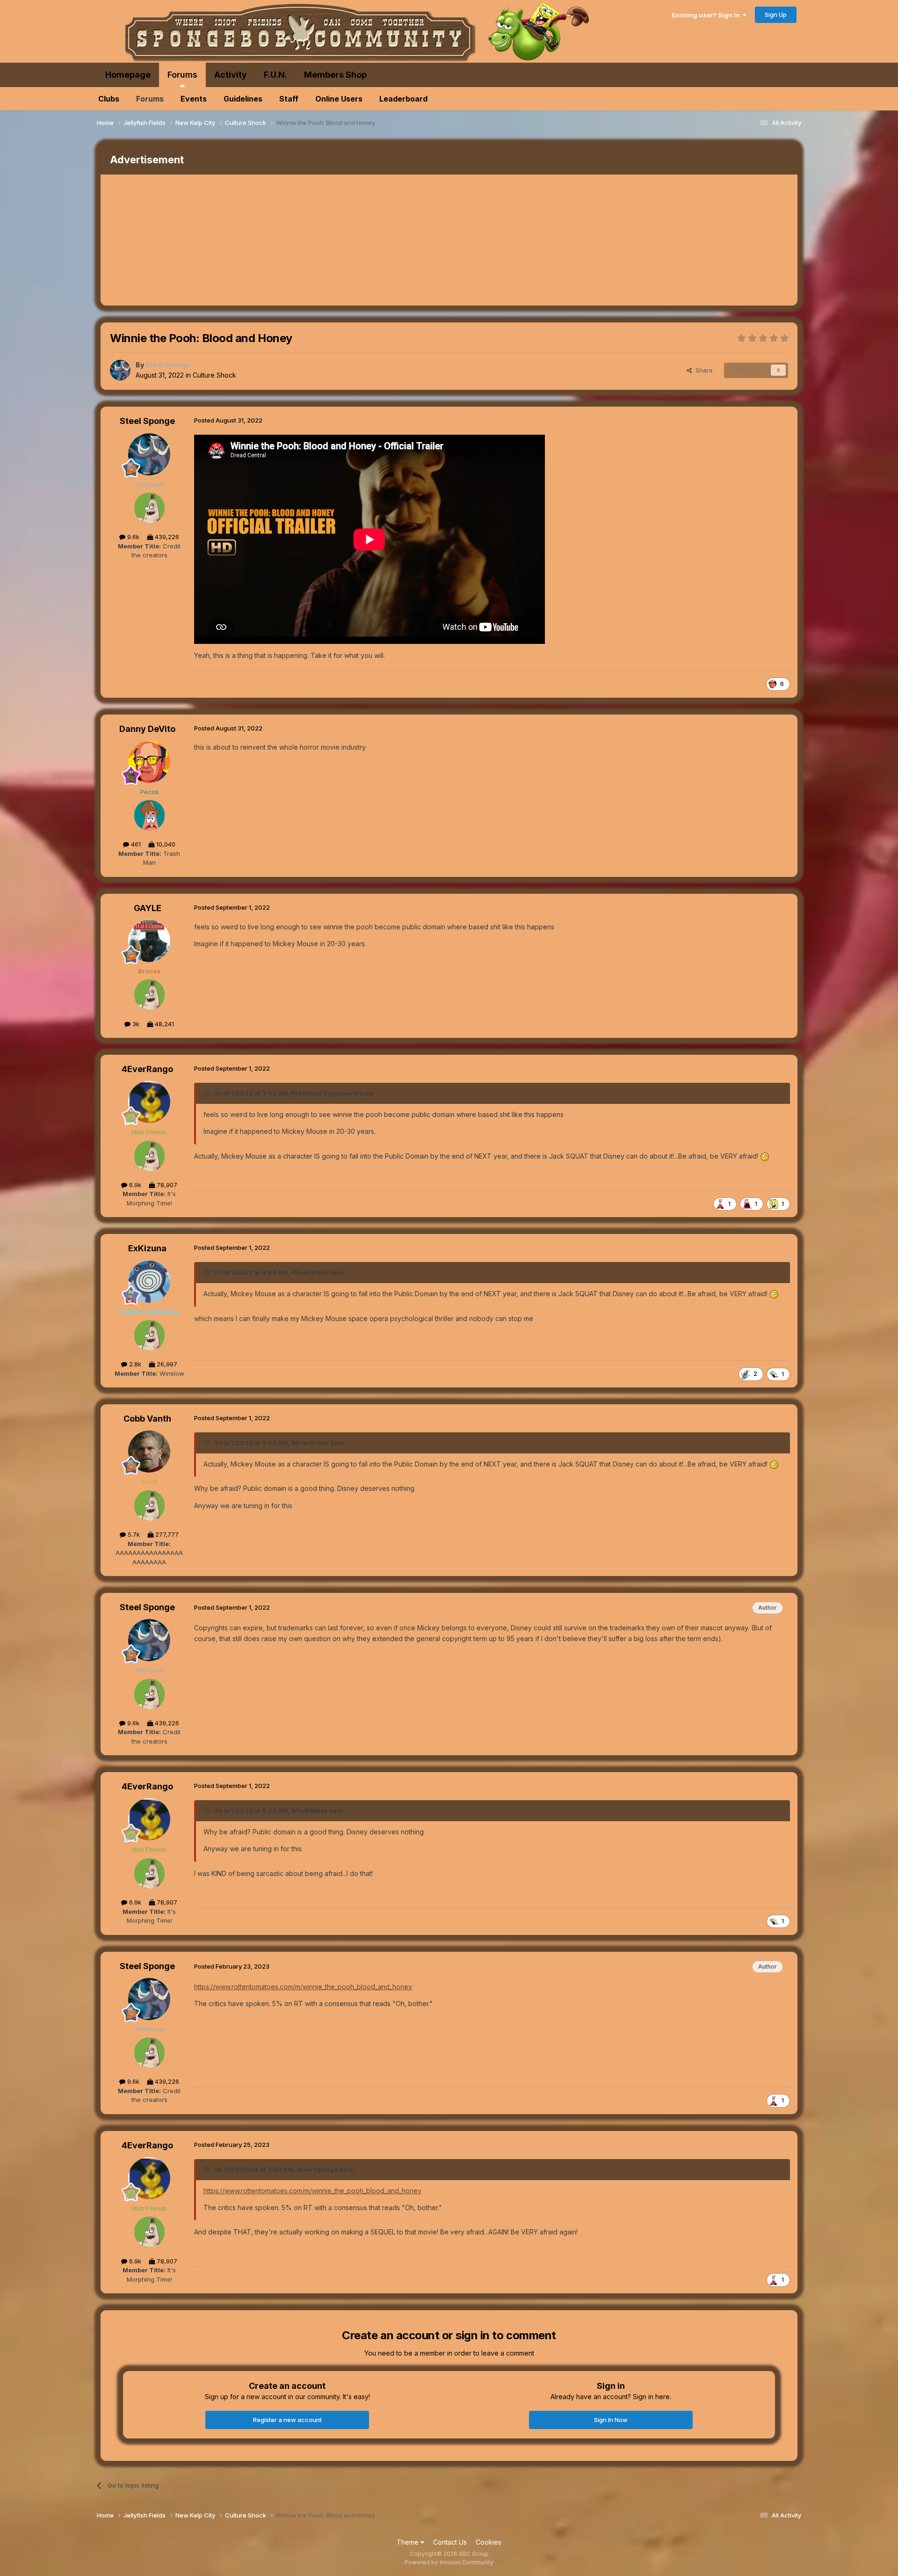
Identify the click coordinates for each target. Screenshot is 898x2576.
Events (194, 99)
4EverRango (147, 1069)
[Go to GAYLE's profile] (149, 941)
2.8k (134, 1364)
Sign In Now (611, 2420)
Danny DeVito (147, 729)
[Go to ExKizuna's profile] (149, 1282)
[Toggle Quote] (208, 1093)
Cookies (489, 2542)
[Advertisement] (271, 240)
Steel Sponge (147, 421)
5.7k (133, 1534)
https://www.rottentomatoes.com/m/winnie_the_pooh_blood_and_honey (303, 1987)
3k (135, 1024)
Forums (182, 75)
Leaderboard (403, 99)
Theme (409, 2542)
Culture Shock (214, 375)
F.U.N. (275, 75)
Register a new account (287, 2420)
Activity (231, 75)
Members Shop (335, 75)
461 (135, 844)
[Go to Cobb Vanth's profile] (149, 1452)
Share (702, 370)
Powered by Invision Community (449, 2562)
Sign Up (776, 15)
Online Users (339, 99)
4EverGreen (310, 1272)
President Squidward (324, 1093)
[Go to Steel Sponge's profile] (120, 370)
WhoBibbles (309, 1810)
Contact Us (450, 2542)
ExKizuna (147, 1248)
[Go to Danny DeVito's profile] (149, 762)
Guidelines (243, 99)
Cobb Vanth (147, 1419)
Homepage (128, 75)
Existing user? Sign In (707, 15)
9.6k (132, 537)
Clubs (109, 99)
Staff (289, 99)
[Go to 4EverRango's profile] (149, 1102)
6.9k (134, 1185)
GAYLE (148, 908)
